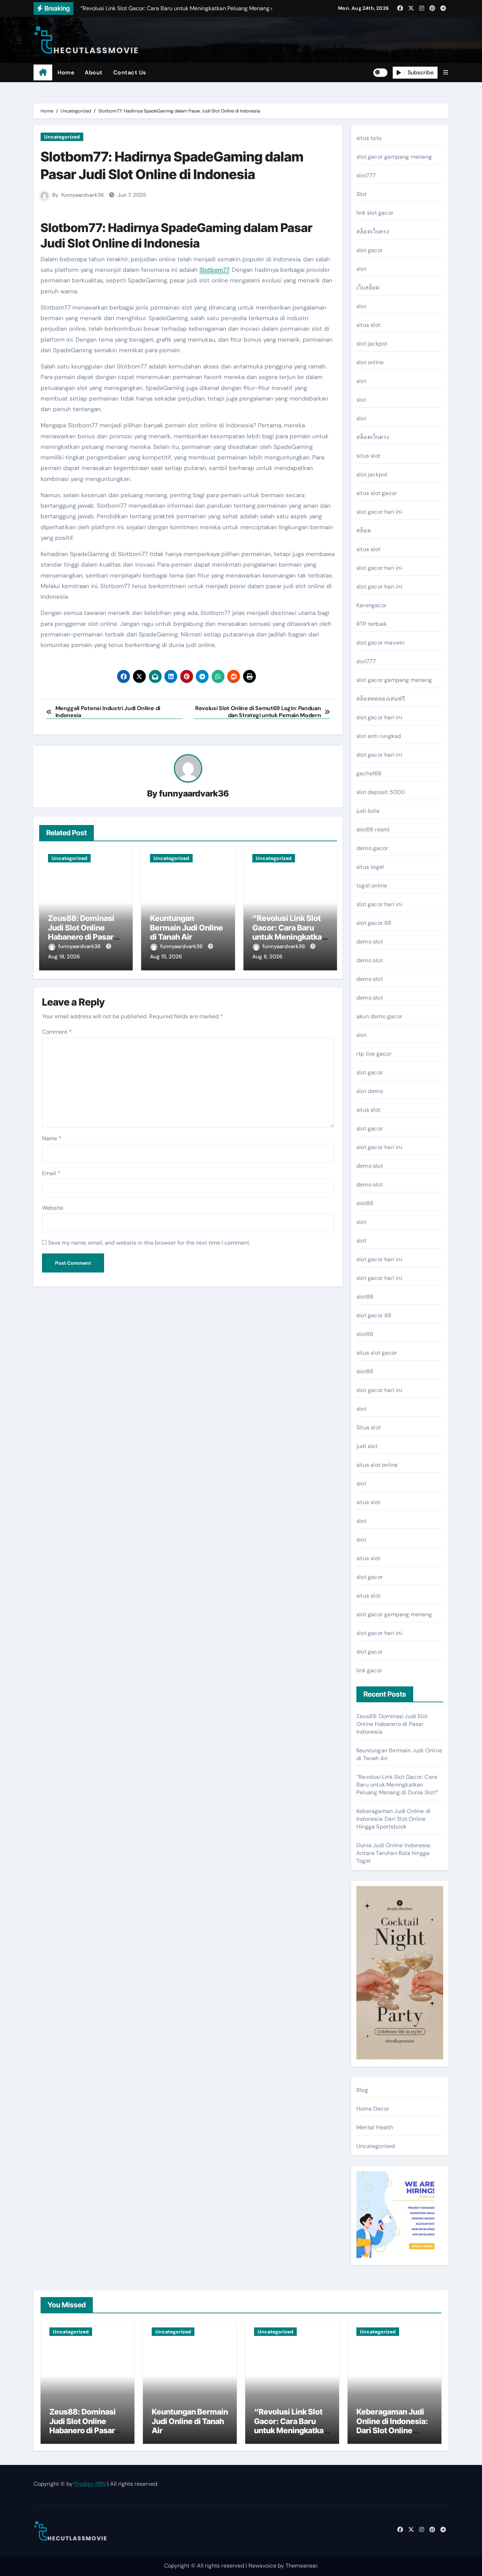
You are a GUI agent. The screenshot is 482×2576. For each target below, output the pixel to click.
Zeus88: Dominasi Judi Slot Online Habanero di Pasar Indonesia (81, 932)
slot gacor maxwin (380, 643)
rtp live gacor (374, 1054)
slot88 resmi (373, 829)
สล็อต (364, 530)
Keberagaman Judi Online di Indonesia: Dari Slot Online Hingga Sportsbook (393, 1819)
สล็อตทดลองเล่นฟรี (381, 699)
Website (53, 1208)
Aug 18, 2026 (64, 957)
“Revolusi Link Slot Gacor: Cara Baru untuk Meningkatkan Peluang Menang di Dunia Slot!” (289, 937)
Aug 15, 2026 (166, 957)
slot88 (365, 1203)
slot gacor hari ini (379, 512)
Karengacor (372, 605)
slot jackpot (372, 344)
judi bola (368, 811)
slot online (370, 362)
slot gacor (370, 250)
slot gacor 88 (374, 923)
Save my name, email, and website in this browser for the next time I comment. (149, 1243)
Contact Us (130, 72)
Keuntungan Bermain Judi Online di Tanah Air (186, 927)
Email (51, 1173)
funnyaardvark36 (83, 195)
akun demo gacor (379, 1016)
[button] (446, 72)
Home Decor (373, 2109)
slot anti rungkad (379, 736)
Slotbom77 (214, 270)
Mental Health (375, 2127)
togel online (372, 886)
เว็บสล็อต (368, 288)
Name (52, 1138)
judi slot (367, 1446)
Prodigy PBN (90, 2484)
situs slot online (377, 1465)
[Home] (43, 73)
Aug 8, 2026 (267, 957)
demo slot (370, 942)
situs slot (368, 325)
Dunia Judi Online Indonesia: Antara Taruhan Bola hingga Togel (394, 1853)
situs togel (370, 867)
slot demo (370, 1091)
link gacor (369, 1670)
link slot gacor (375, 213)
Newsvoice (262, 2566)
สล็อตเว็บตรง (373, 231)
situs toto (369, 138)
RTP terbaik (372, 624)
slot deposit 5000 (381, 792)
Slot (361, 194)
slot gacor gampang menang (394, 157)
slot (361, 269)
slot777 (366, 175)
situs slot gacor (377, 493)
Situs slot (369, 1427)
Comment (57, 1032)
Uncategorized (62, 137)
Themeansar (301, 2566)
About (94, 72)
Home (66, 72)
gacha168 (369, 773)
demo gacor (372, 848)
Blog (362, 2090)
